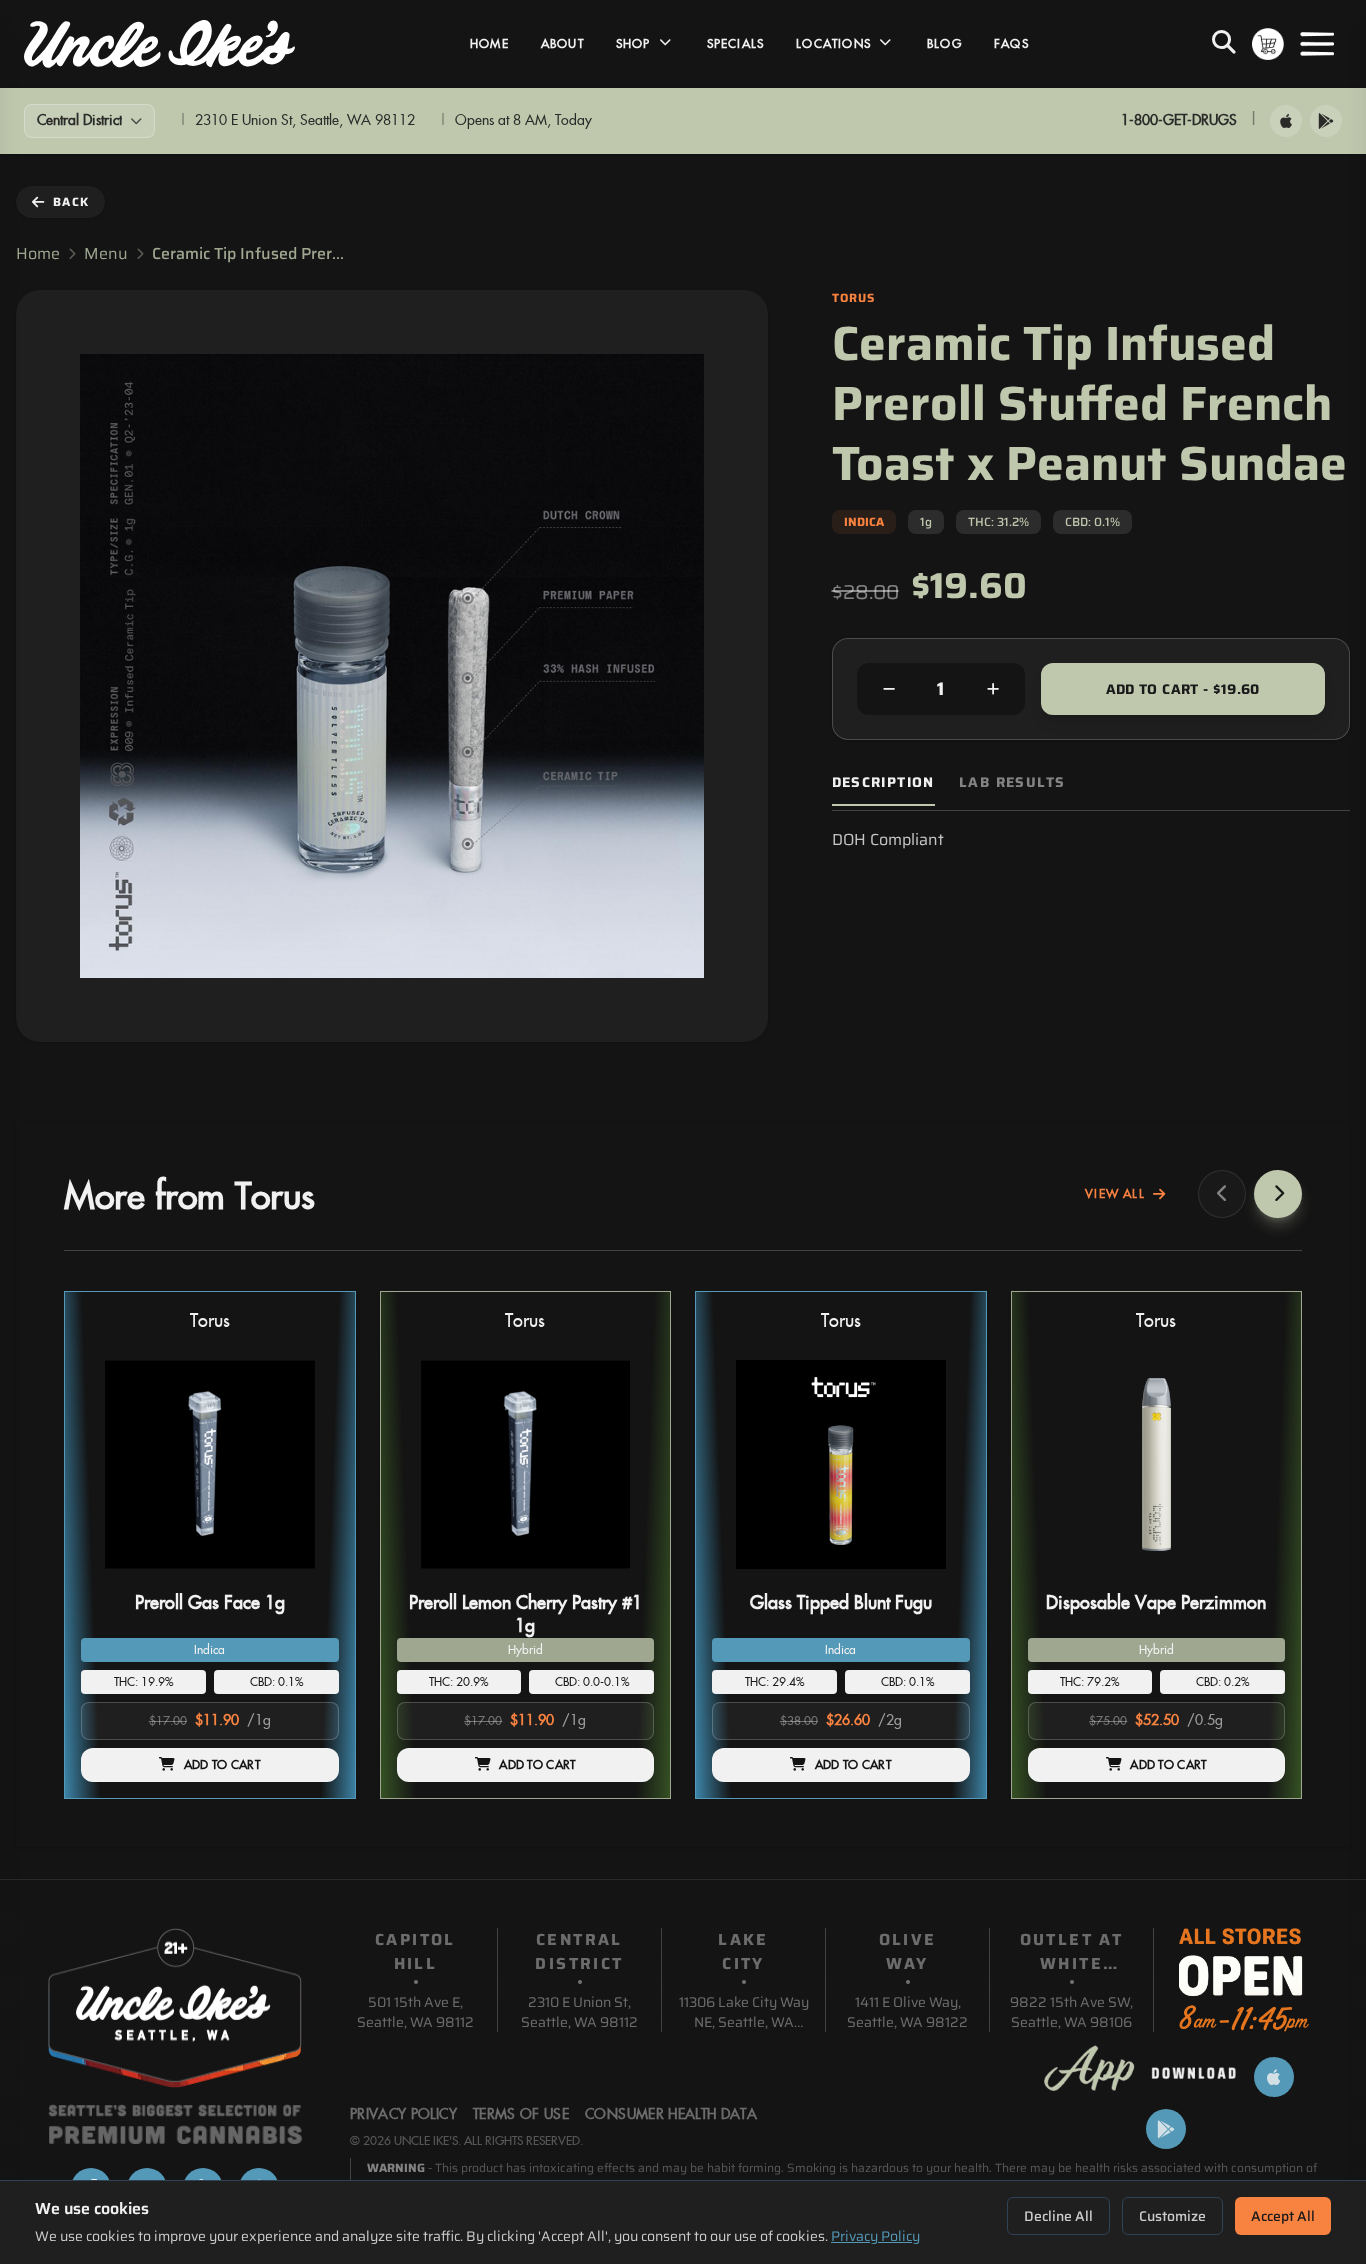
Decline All (1058, 2216)
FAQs (1011, 44)
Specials (736, 44)
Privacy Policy (875, 2236)
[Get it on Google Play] (1326, 121)
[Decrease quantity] (889, 689)
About (562, 44)
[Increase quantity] (993, 689)
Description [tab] (883, 782)
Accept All (1283, 2216)
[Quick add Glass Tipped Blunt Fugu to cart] (938, 1577)
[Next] (1278, 1194)
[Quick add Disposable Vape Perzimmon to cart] (1253, 1577)
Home (489, 44)
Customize (1172, 2216)
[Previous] (1222, 1194)
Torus (210, 1321)
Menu (106, 254)
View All (1115, 1194)
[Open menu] (1317, 44)
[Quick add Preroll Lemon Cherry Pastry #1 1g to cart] (622, 1577)
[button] (210, 1545)
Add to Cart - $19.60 (1183, 689)
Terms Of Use (521, 2115)
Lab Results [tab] (1012, 782)
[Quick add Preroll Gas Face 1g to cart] (307, 1577)
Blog (944, 44)
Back (71, 201)
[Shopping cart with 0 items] (1268, 44)
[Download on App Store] (1286, 121)
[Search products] (1224, 44)
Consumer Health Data (671, 2115)
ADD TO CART (222, 1765)
